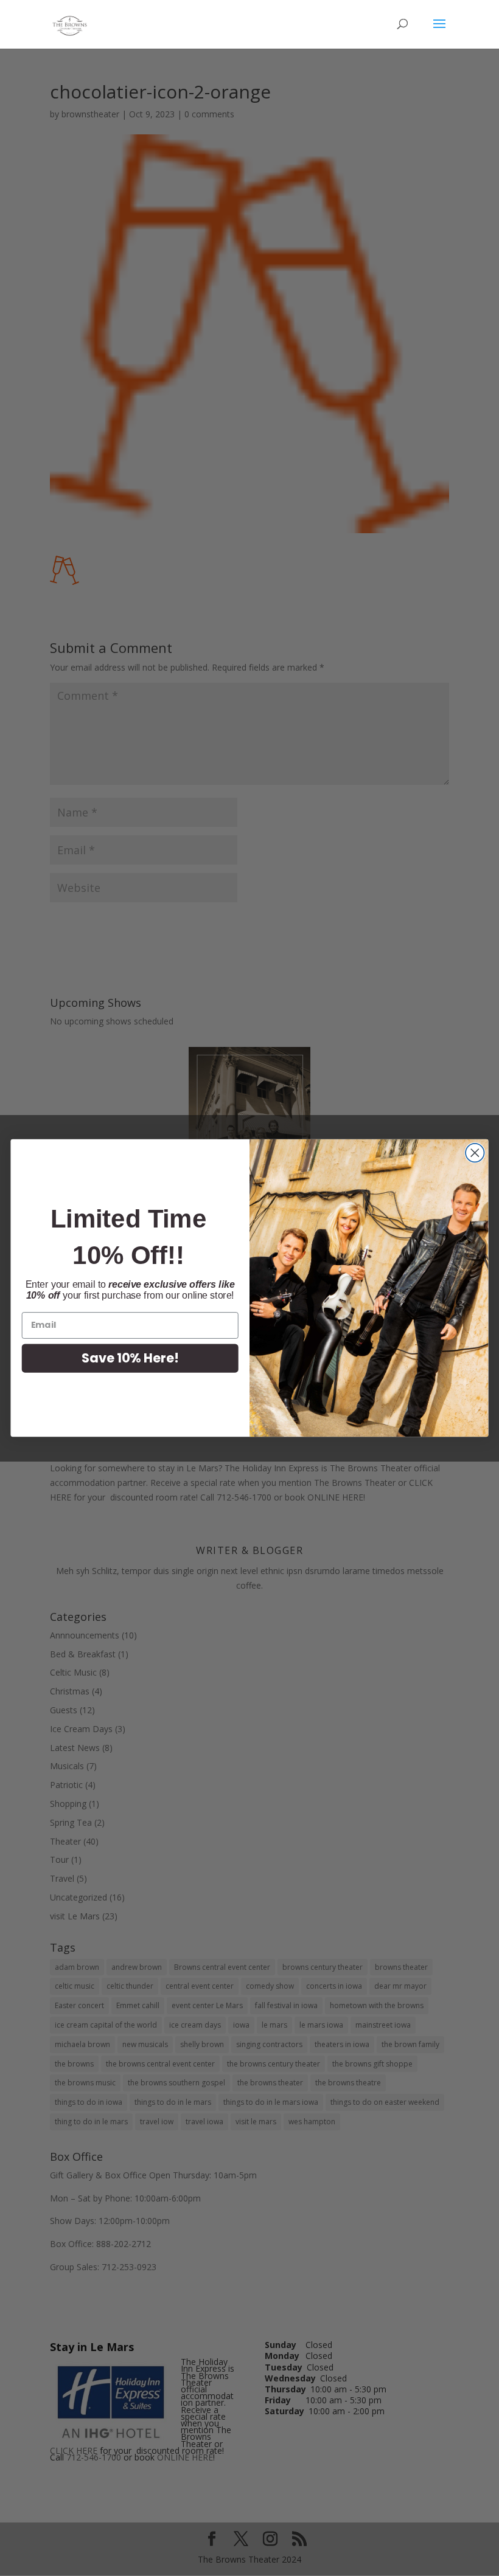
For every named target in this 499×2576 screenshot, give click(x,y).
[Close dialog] (475, 1153)
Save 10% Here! (130, 1358)
